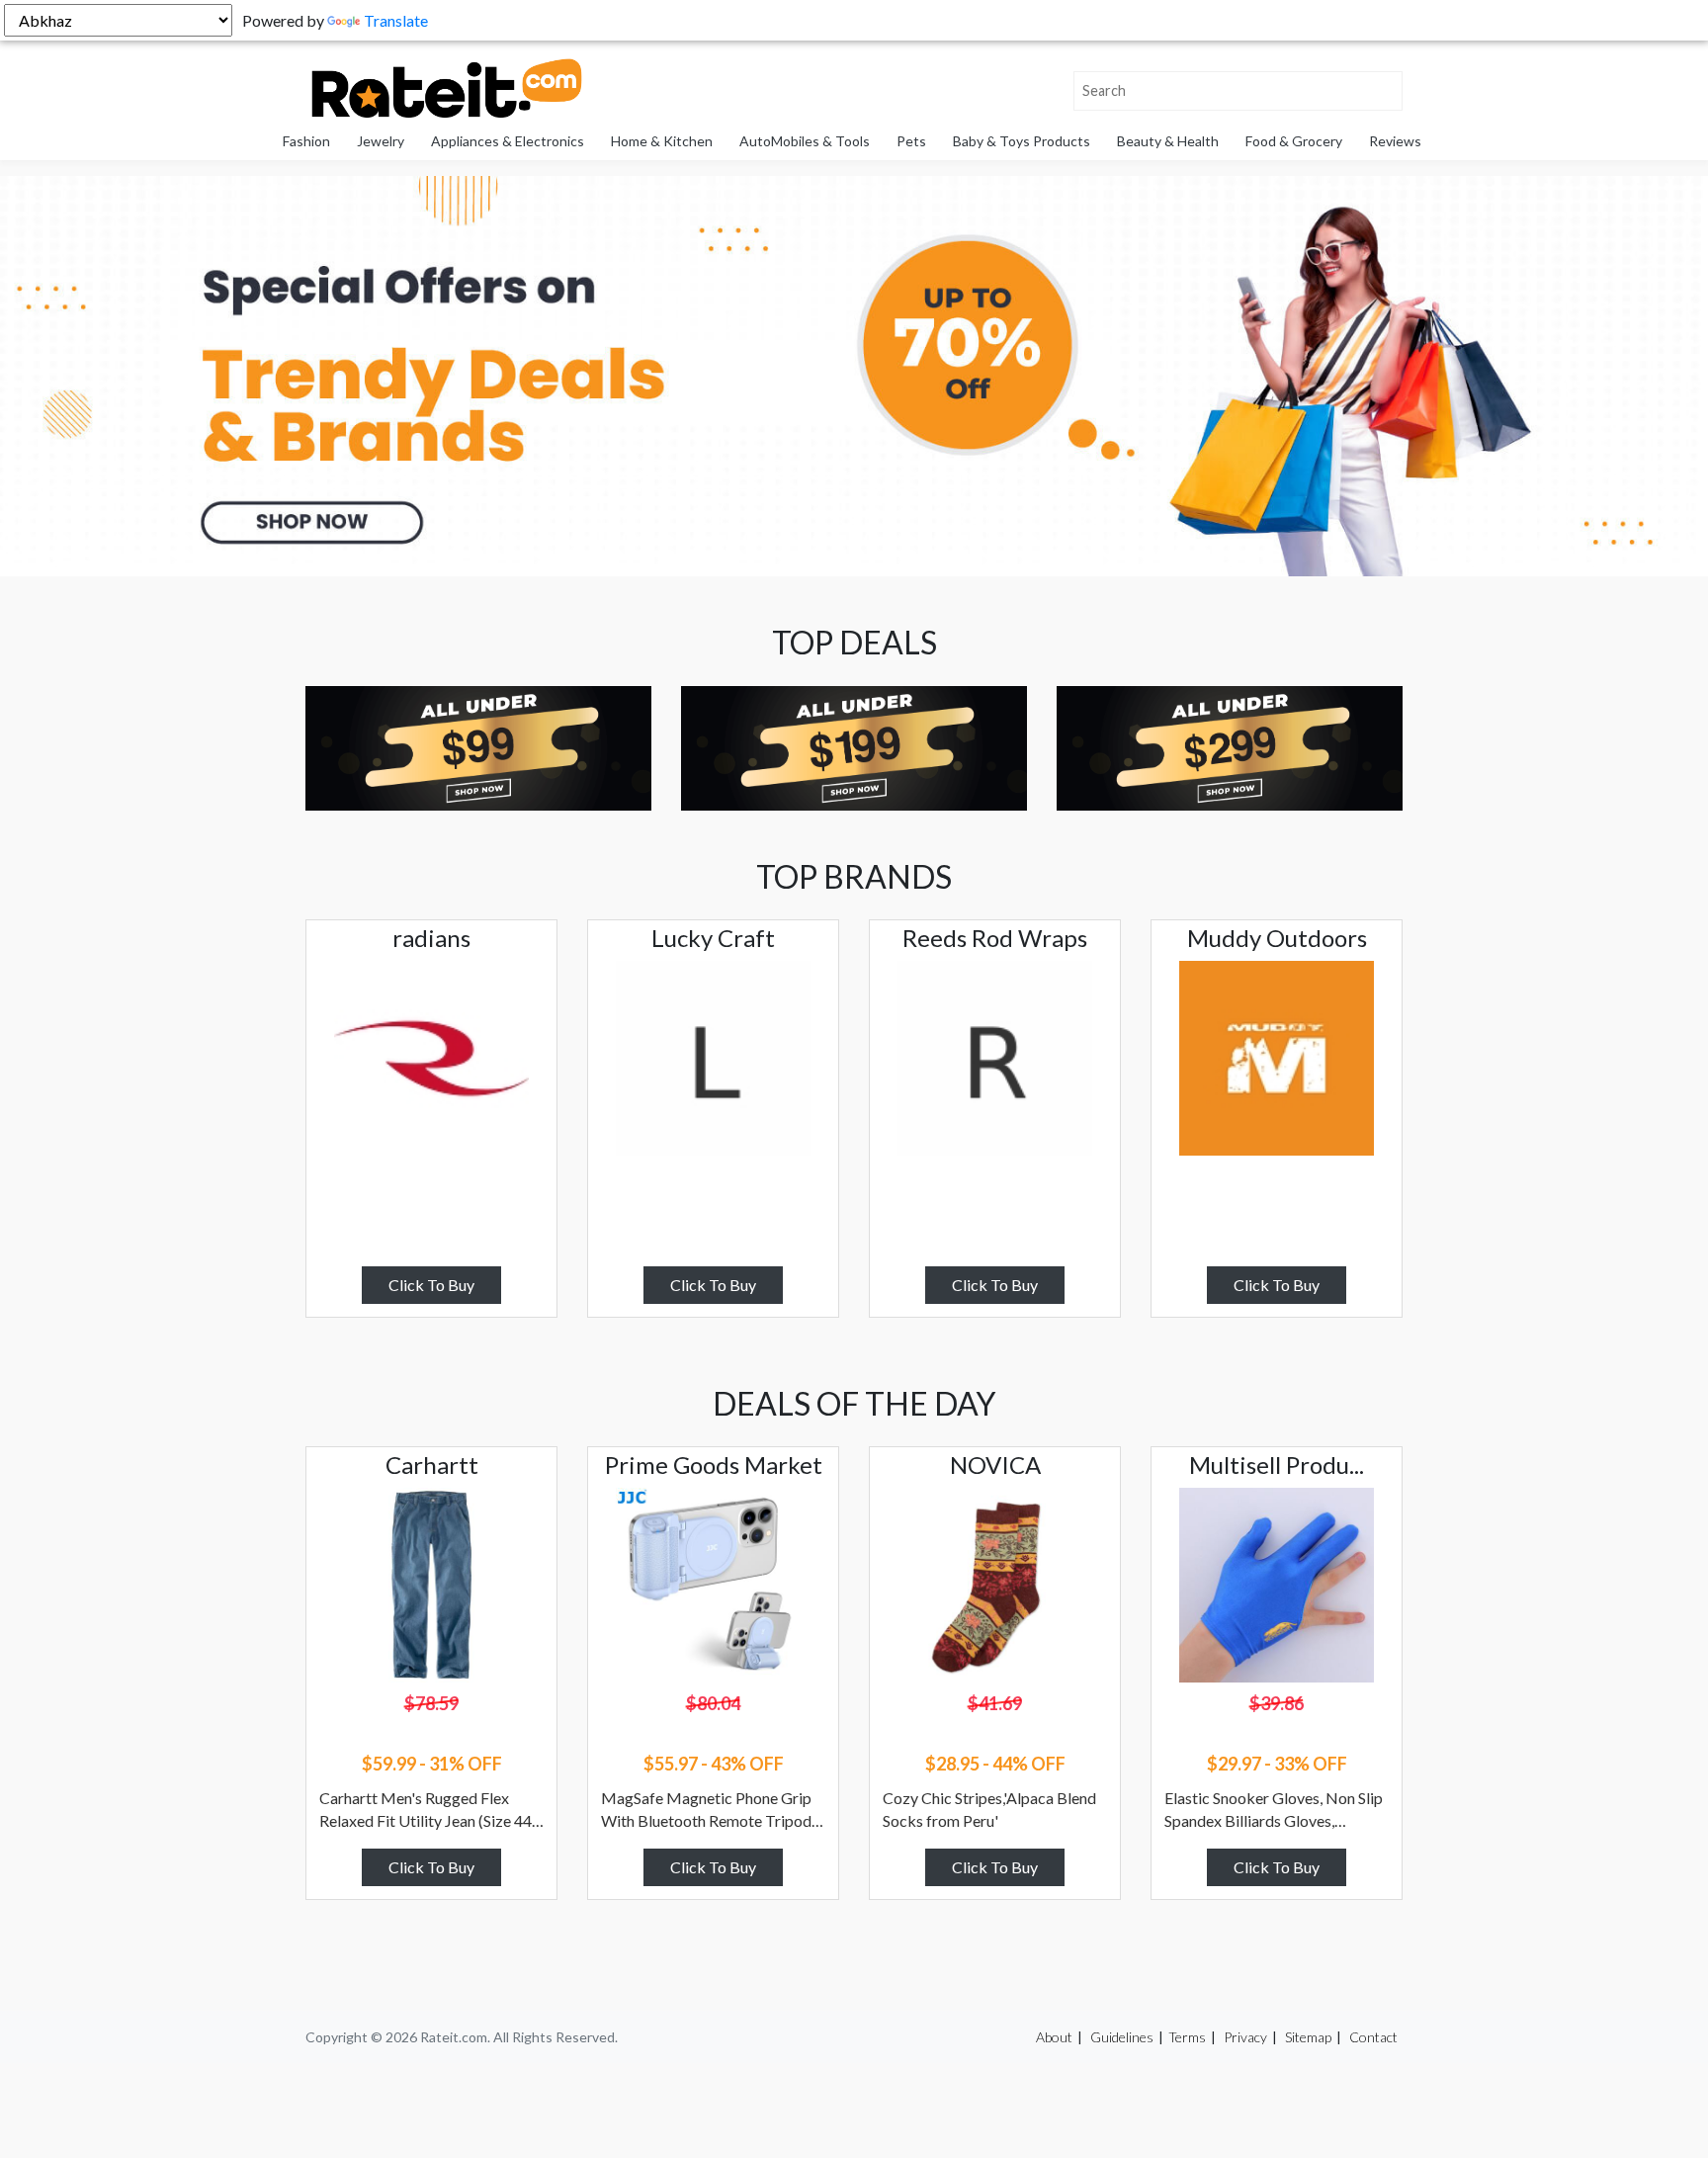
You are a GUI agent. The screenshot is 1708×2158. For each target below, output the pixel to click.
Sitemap (1308, 2037)
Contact (1373, 2037)
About (1054, 2037)
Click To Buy (431, 1285)
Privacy (1245, 2037)
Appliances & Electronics (508, 141)
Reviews (1395, 141)
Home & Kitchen (662, 141)
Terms (1187, 2037)
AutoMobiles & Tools (805, 141)
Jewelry (381, 141)
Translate (396, 20)
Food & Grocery (1294, 141)
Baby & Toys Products (1022, 141)
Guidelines (1122, 2037)
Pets (911, 141)
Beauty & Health (1168, 141)
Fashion (306, 141)
